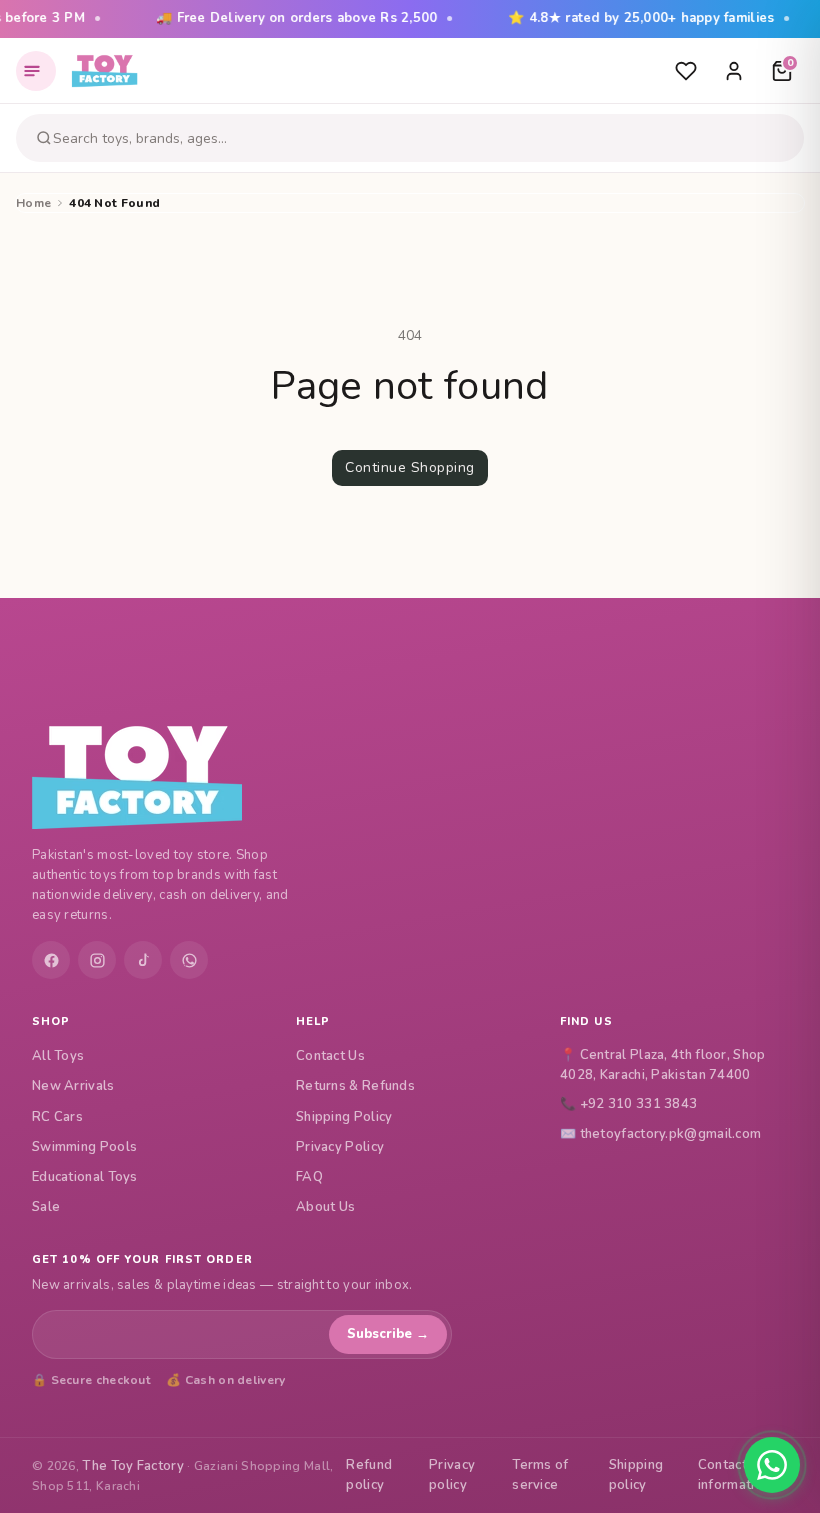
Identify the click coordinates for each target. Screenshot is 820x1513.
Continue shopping (410, 467)
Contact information (734, 1475)
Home (33, 203)
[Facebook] (51, 960)
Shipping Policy (344, 1117)
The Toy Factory (133, 1466)
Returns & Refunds (355, 1086)
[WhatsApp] (189, 960)
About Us (325, 1207)
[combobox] (425, 138)
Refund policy (369, 1475)
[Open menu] (36, 71)
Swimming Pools (84, 1147)
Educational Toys (85, 1177)
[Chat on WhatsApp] (772, 1465)
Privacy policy (452, 1475)
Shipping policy (636, 1475)
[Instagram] (97, 960)
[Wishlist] (686, 71)
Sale (46, 1207)
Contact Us (330, 1056)
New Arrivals (73, 1086)
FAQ (309, 1177)
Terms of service (540, 1475)
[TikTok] (143, 960)
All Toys (58, 1056)
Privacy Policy (340, 1147)
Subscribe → (388, 1334)
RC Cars (57, 1117)
